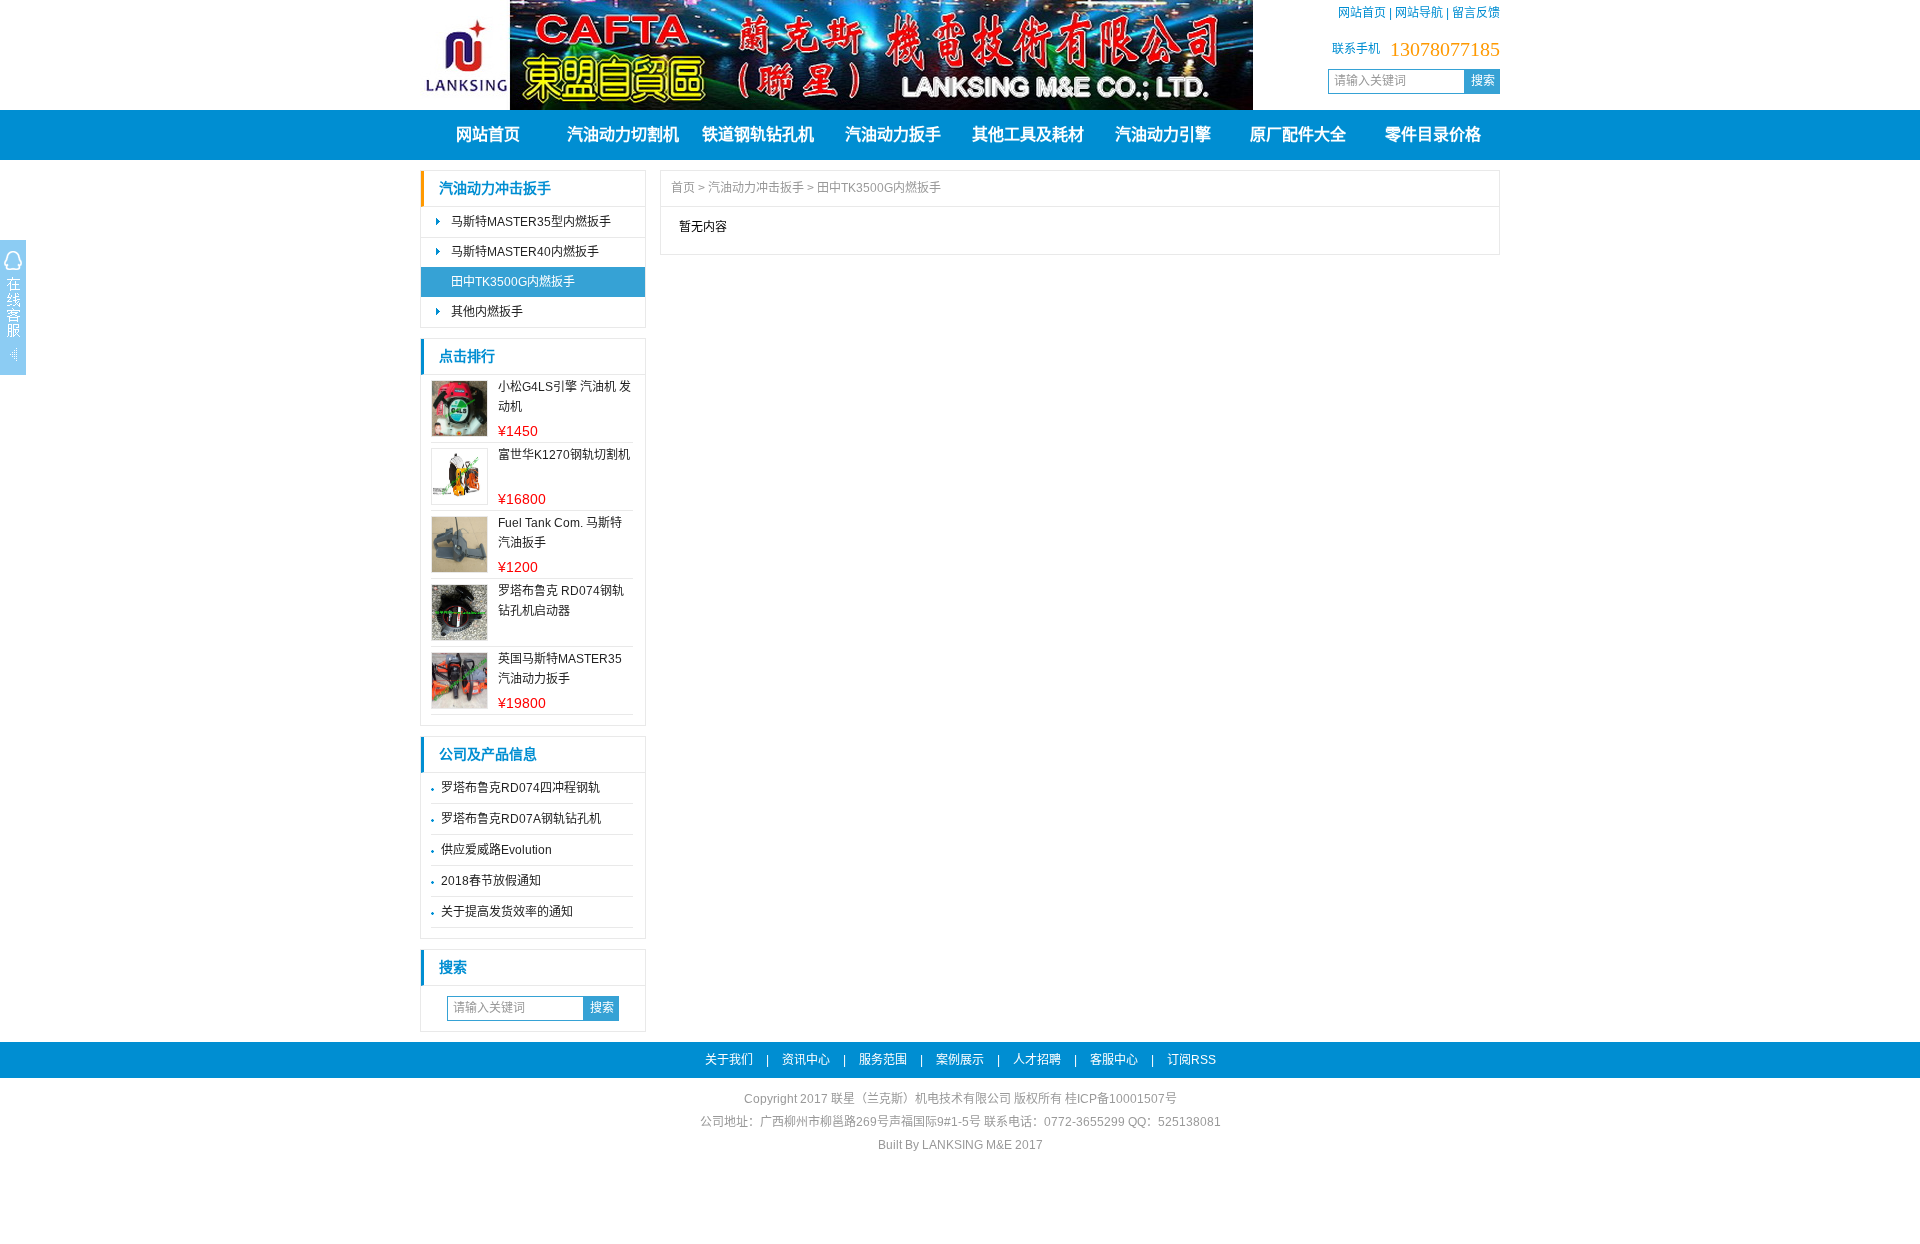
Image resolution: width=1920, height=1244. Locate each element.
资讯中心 (806, 1060)
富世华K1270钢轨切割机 (564, 455)
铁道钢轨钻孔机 (758, 134)
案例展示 (960, 1060)
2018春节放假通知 (491, 881)
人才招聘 (1037, 1060)
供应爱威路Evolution (496, 850)
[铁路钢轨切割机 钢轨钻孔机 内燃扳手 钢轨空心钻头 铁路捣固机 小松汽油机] (836, 106)
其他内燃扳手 (487, 312)
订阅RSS (1191, 1060)
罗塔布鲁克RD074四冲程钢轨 (520, 788)
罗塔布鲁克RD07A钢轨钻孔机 (521, 819)
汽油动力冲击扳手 (495, 188)
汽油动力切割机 (623, 134)
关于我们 (729, 1060)
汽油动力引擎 (1163, 134)
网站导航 (1419, 13)
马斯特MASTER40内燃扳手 (525, 252)
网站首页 (1362, 13)
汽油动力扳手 (893, 134)
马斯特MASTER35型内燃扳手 (531, 222)
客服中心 (1114, 1060)
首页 (683, 188)
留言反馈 (1476, 13)
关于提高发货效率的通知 (507, 912)
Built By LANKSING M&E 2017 (960, 1145)
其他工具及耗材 (1028, 134)
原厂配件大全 (1298, 134)
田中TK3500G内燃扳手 (513, 282)
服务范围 (883, 1060)
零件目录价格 (1433, 134)
